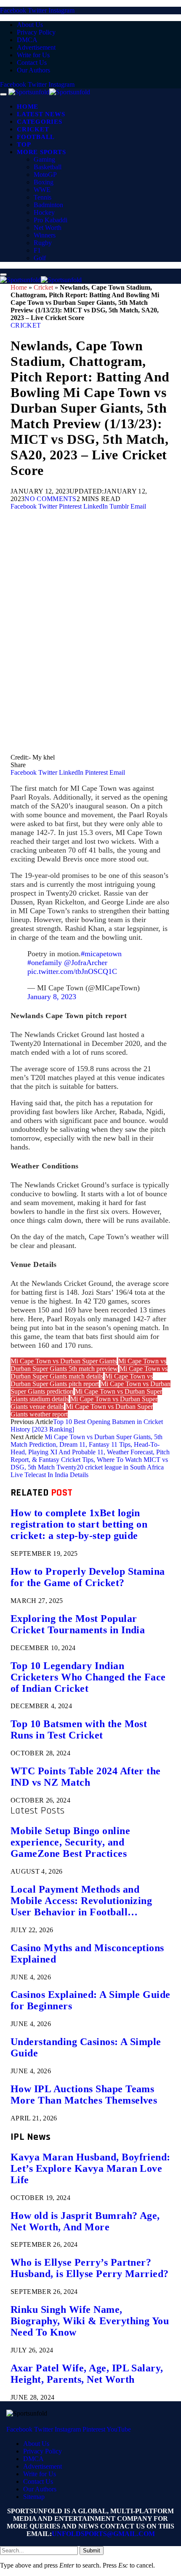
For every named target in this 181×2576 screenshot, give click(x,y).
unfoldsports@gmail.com (103, 2534)
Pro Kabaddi (51, 220)
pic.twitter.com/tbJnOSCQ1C (72, 971)
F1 (37, 250)
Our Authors (33, 70)
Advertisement (36, 47)
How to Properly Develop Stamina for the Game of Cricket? (88, 1577)
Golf (40, 258)
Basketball (48, 167)
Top (24, 144)
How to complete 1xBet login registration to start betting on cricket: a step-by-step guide (79, 1524)
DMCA (27, 40)
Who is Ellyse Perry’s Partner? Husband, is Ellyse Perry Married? (90, 2268)
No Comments (51, 499)
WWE (42, 190)
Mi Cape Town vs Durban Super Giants (64, 1361)
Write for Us (33, 55)
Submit (92, 2551)
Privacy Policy (36, 32)
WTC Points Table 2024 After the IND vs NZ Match (86, 1777)
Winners (45, 235)
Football (36, 137)
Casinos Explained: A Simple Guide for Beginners (90, 2000)
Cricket (33, 129)
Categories (40, 122)
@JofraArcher (86, 963)
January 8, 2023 (52, 997)
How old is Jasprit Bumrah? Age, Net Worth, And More (85, 2221)
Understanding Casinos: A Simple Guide (86, 2047)
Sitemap (34, 2497)
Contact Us (32, 63)
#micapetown (101, 954)
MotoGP (45, 175)
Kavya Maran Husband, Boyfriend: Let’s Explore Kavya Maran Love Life (90, 2168)
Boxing (44, 182)
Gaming (44, 159)
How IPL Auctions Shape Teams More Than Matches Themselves (84, 2095)
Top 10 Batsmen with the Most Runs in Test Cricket (79, 1729)
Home (28, 107)
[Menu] (3, 94)
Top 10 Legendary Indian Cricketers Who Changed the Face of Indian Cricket (88, 1677)
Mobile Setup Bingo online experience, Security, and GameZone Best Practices (70, 1842)
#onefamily (45, 963)
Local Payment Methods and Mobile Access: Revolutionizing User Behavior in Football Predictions (81, 1901)
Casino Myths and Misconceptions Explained (87, 1953)
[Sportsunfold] (49, 92)
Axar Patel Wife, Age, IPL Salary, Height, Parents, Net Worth (87, 2374)
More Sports (41, 152)
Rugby (43, 243)
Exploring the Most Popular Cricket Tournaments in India (78, 1624)
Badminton (48, 205)
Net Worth (48, 228)
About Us (30, 25)
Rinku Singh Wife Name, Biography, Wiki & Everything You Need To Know (90, 2321)
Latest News (41, 114)
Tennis (43, 197)
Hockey (44, 212)
